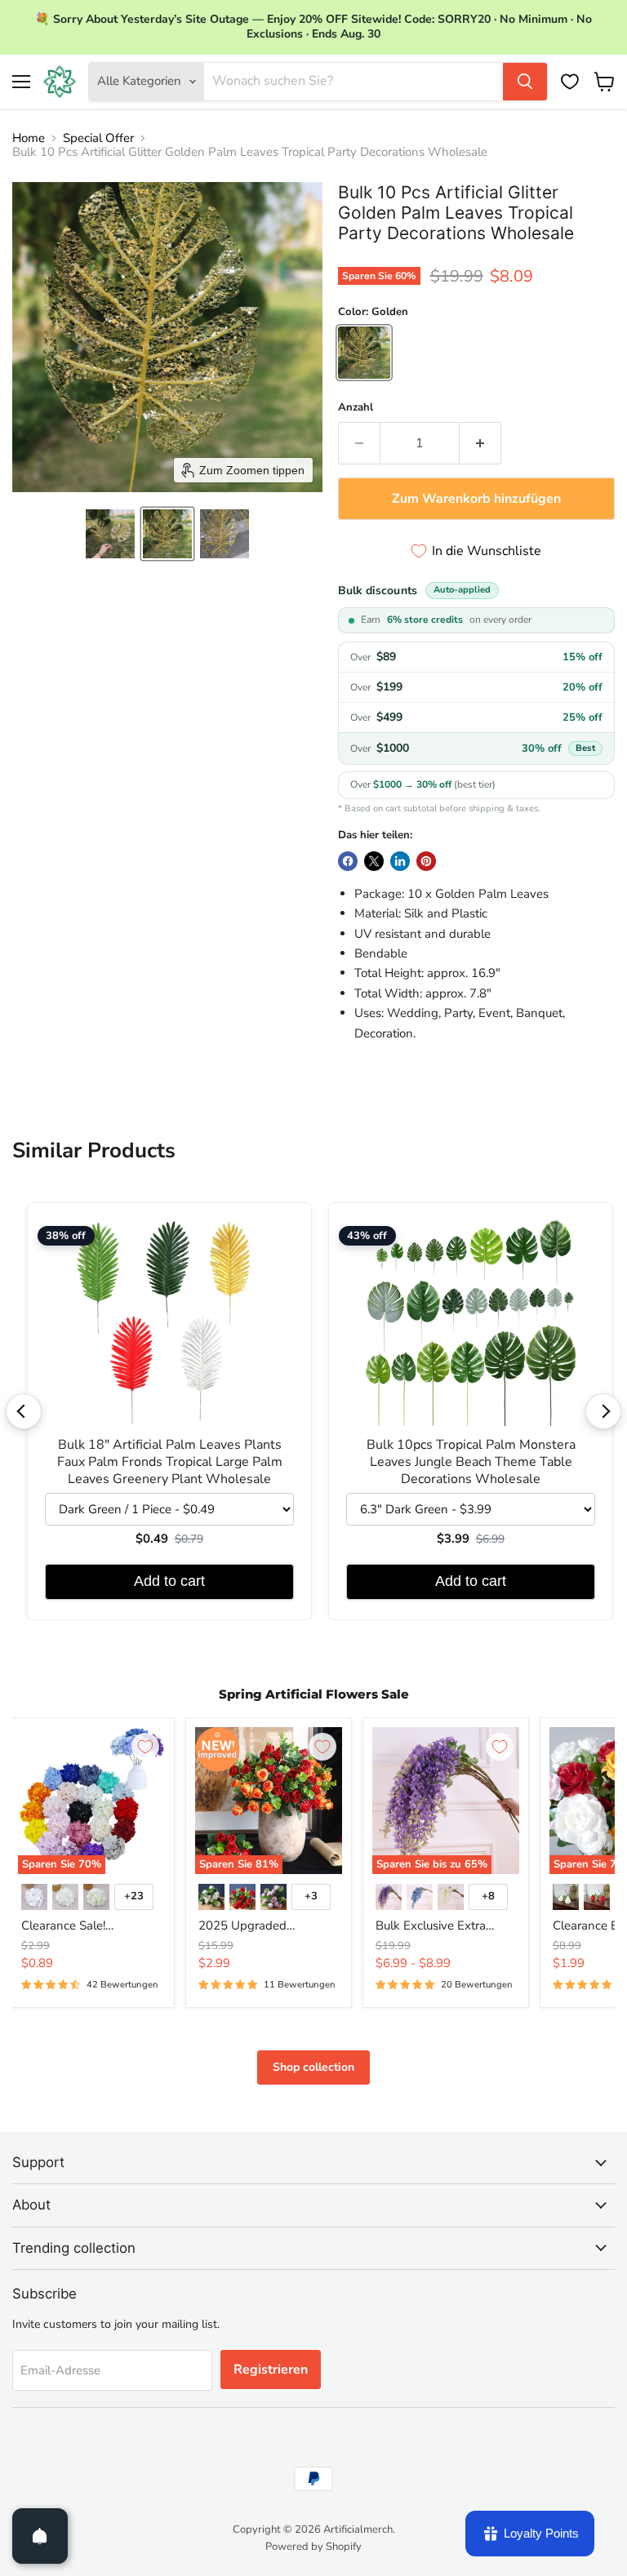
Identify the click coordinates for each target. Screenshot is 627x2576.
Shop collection (313, 2067)
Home (29, 138)
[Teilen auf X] (374, 861)
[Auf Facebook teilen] (348, 861)
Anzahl (356, 408)
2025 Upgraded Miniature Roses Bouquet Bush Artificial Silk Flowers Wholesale (266, 1926)
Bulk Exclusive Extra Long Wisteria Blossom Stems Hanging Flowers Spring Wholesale (441, 1926)
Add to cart (169, 1581)
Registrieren (271, 2369)
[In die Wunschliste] (145, 1747)
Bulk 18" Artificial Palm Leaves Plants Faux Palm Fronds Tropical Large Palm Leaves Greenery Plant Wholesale (170, 1462)
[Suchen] (525, 82)
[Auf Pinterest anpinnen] (426, 861)
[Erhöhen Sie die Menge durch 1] (480, 443)
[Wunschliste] (570, 82)
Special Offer (98, 138)
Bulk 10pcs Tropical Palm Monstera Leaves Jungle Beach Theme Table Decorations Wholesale (471, 1462)
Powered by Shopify (313, 2547)
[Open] (40, 2536)
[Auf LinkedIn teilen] (400, 861)
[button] (110, 534)
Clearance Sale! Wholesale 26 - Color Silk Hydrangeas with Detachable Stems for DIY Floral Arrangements (91, 1926)
